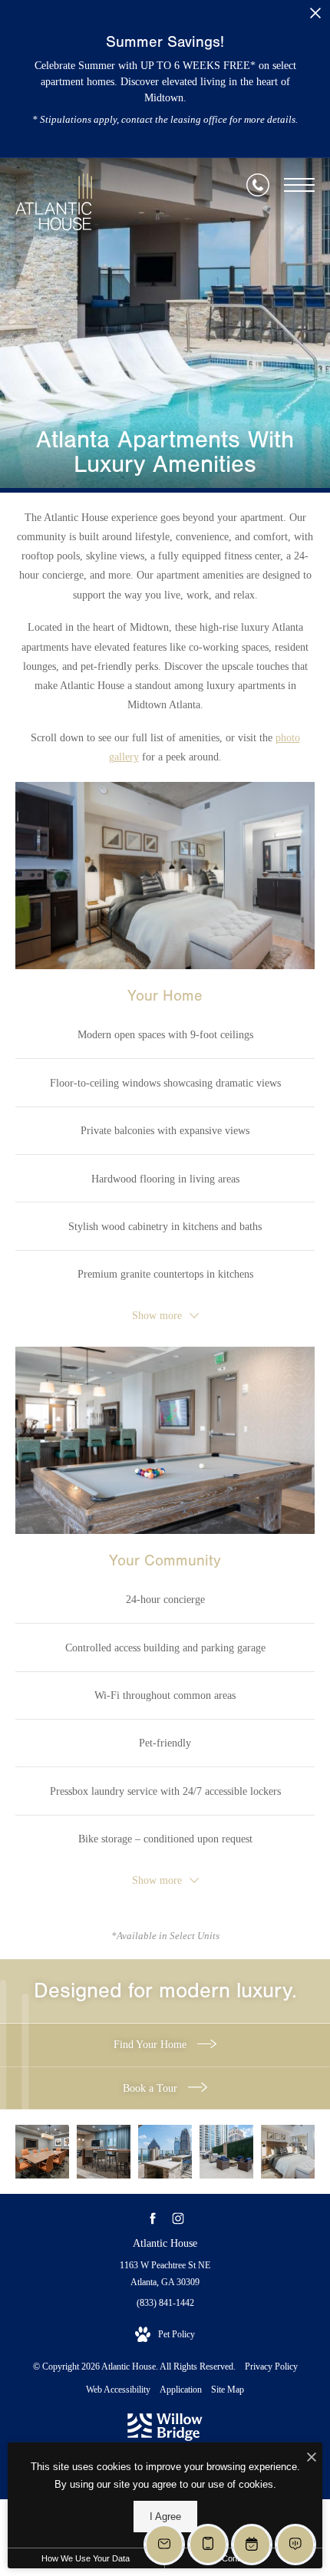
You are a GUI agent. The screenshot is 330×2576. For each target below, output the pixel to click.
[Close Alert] (315, 17)
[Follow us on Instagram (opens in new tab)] (178, 2219)
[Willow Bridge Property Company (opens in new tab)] (165, 2438)
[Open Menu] (299, 185)
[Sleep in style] (288, 2152)
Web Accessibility (118, 2390)
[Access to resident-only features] (165, 2152)
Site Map (228, 2390)
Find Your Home (152, 2045)
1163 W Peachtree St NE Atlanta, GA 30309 (165, 2274)
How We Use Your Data (86, 2558)
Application (181, 2390)
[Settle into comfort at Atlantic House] (226, 2152)
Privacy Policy (271, 2367)
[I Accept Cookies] (312, 2458)
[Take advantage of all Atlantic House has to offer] (42, 2152)
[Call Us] (258, 185)
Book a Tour (152, 2088)
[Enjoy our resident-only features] (104, 2152)
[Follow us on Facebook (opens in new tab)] (152, 2219)
